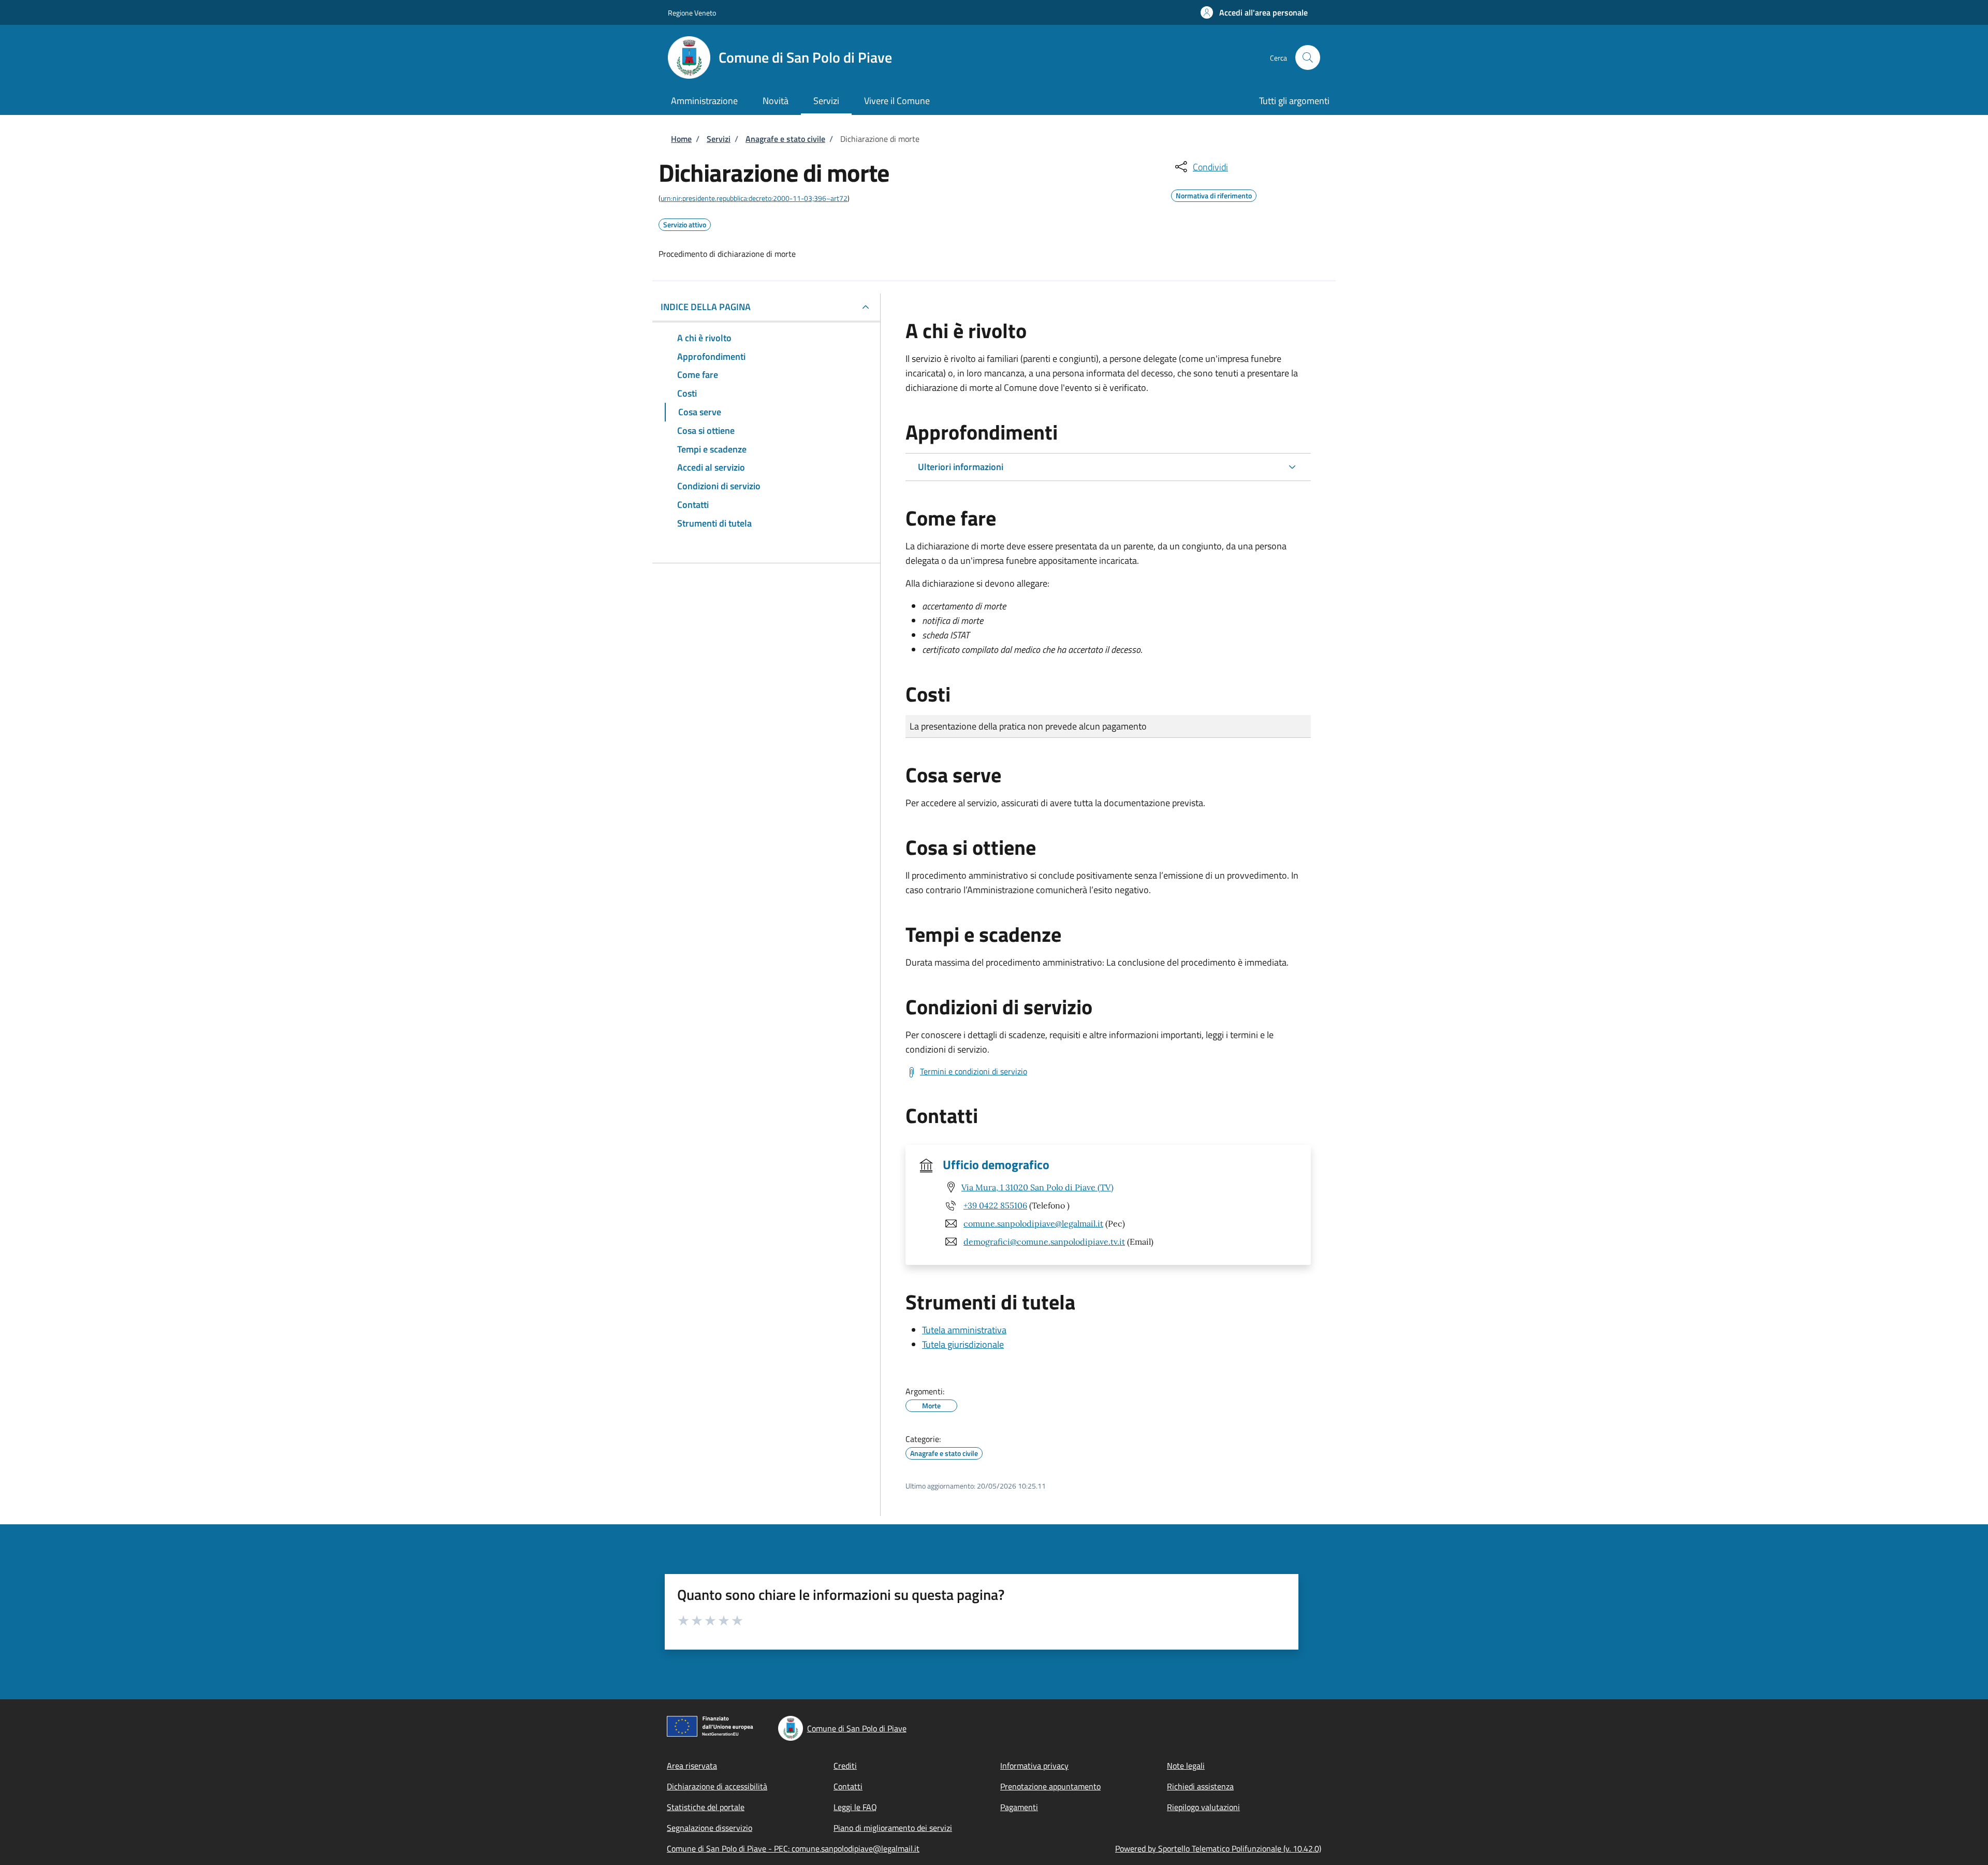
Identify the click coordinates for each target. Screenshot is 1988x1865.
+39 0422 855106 (995, 1205)
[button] (1254, 12)
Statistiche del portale (706, 1807)
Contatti (848, 1786)
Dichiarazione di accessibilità (717, 1786)
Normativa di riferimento (1214, 194)
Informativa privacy (1034, 1766)
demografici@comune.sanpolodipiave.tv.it (1044, 1242)
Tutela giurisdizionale (963, 1344)
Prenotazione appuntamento (1050, 1786)
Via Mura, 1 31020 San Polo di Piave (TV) (1037, 1187)
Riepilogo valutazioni (1203, 1807)
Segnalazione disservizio (710, 1828)
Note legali (1186, 1766)
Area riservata (692, 1766)
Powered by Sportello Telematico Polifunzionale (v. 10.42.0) (1218, 1848)
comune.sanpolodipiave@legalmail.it (1033, 1223)
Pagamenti (1019, 1807)
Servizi (719, 139)
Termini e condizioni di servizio (974, 1071)
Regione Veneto (692, 13)
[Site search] (1308, 57)
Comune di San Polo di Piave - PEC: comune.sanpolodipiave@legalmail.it (793, 1848)
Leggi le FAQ (855, 1807)
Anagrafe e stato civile (785, 139)
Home (681, 139)
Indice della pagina (706, 307)
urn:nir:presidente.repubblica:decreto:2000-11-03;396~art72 (754, 198)
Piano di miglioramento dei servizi (893, 1828)
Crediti (845, 1766)
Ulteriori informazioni (961, 467)
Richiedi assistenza (1200, 1786)
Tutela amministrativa (964, 1330)
